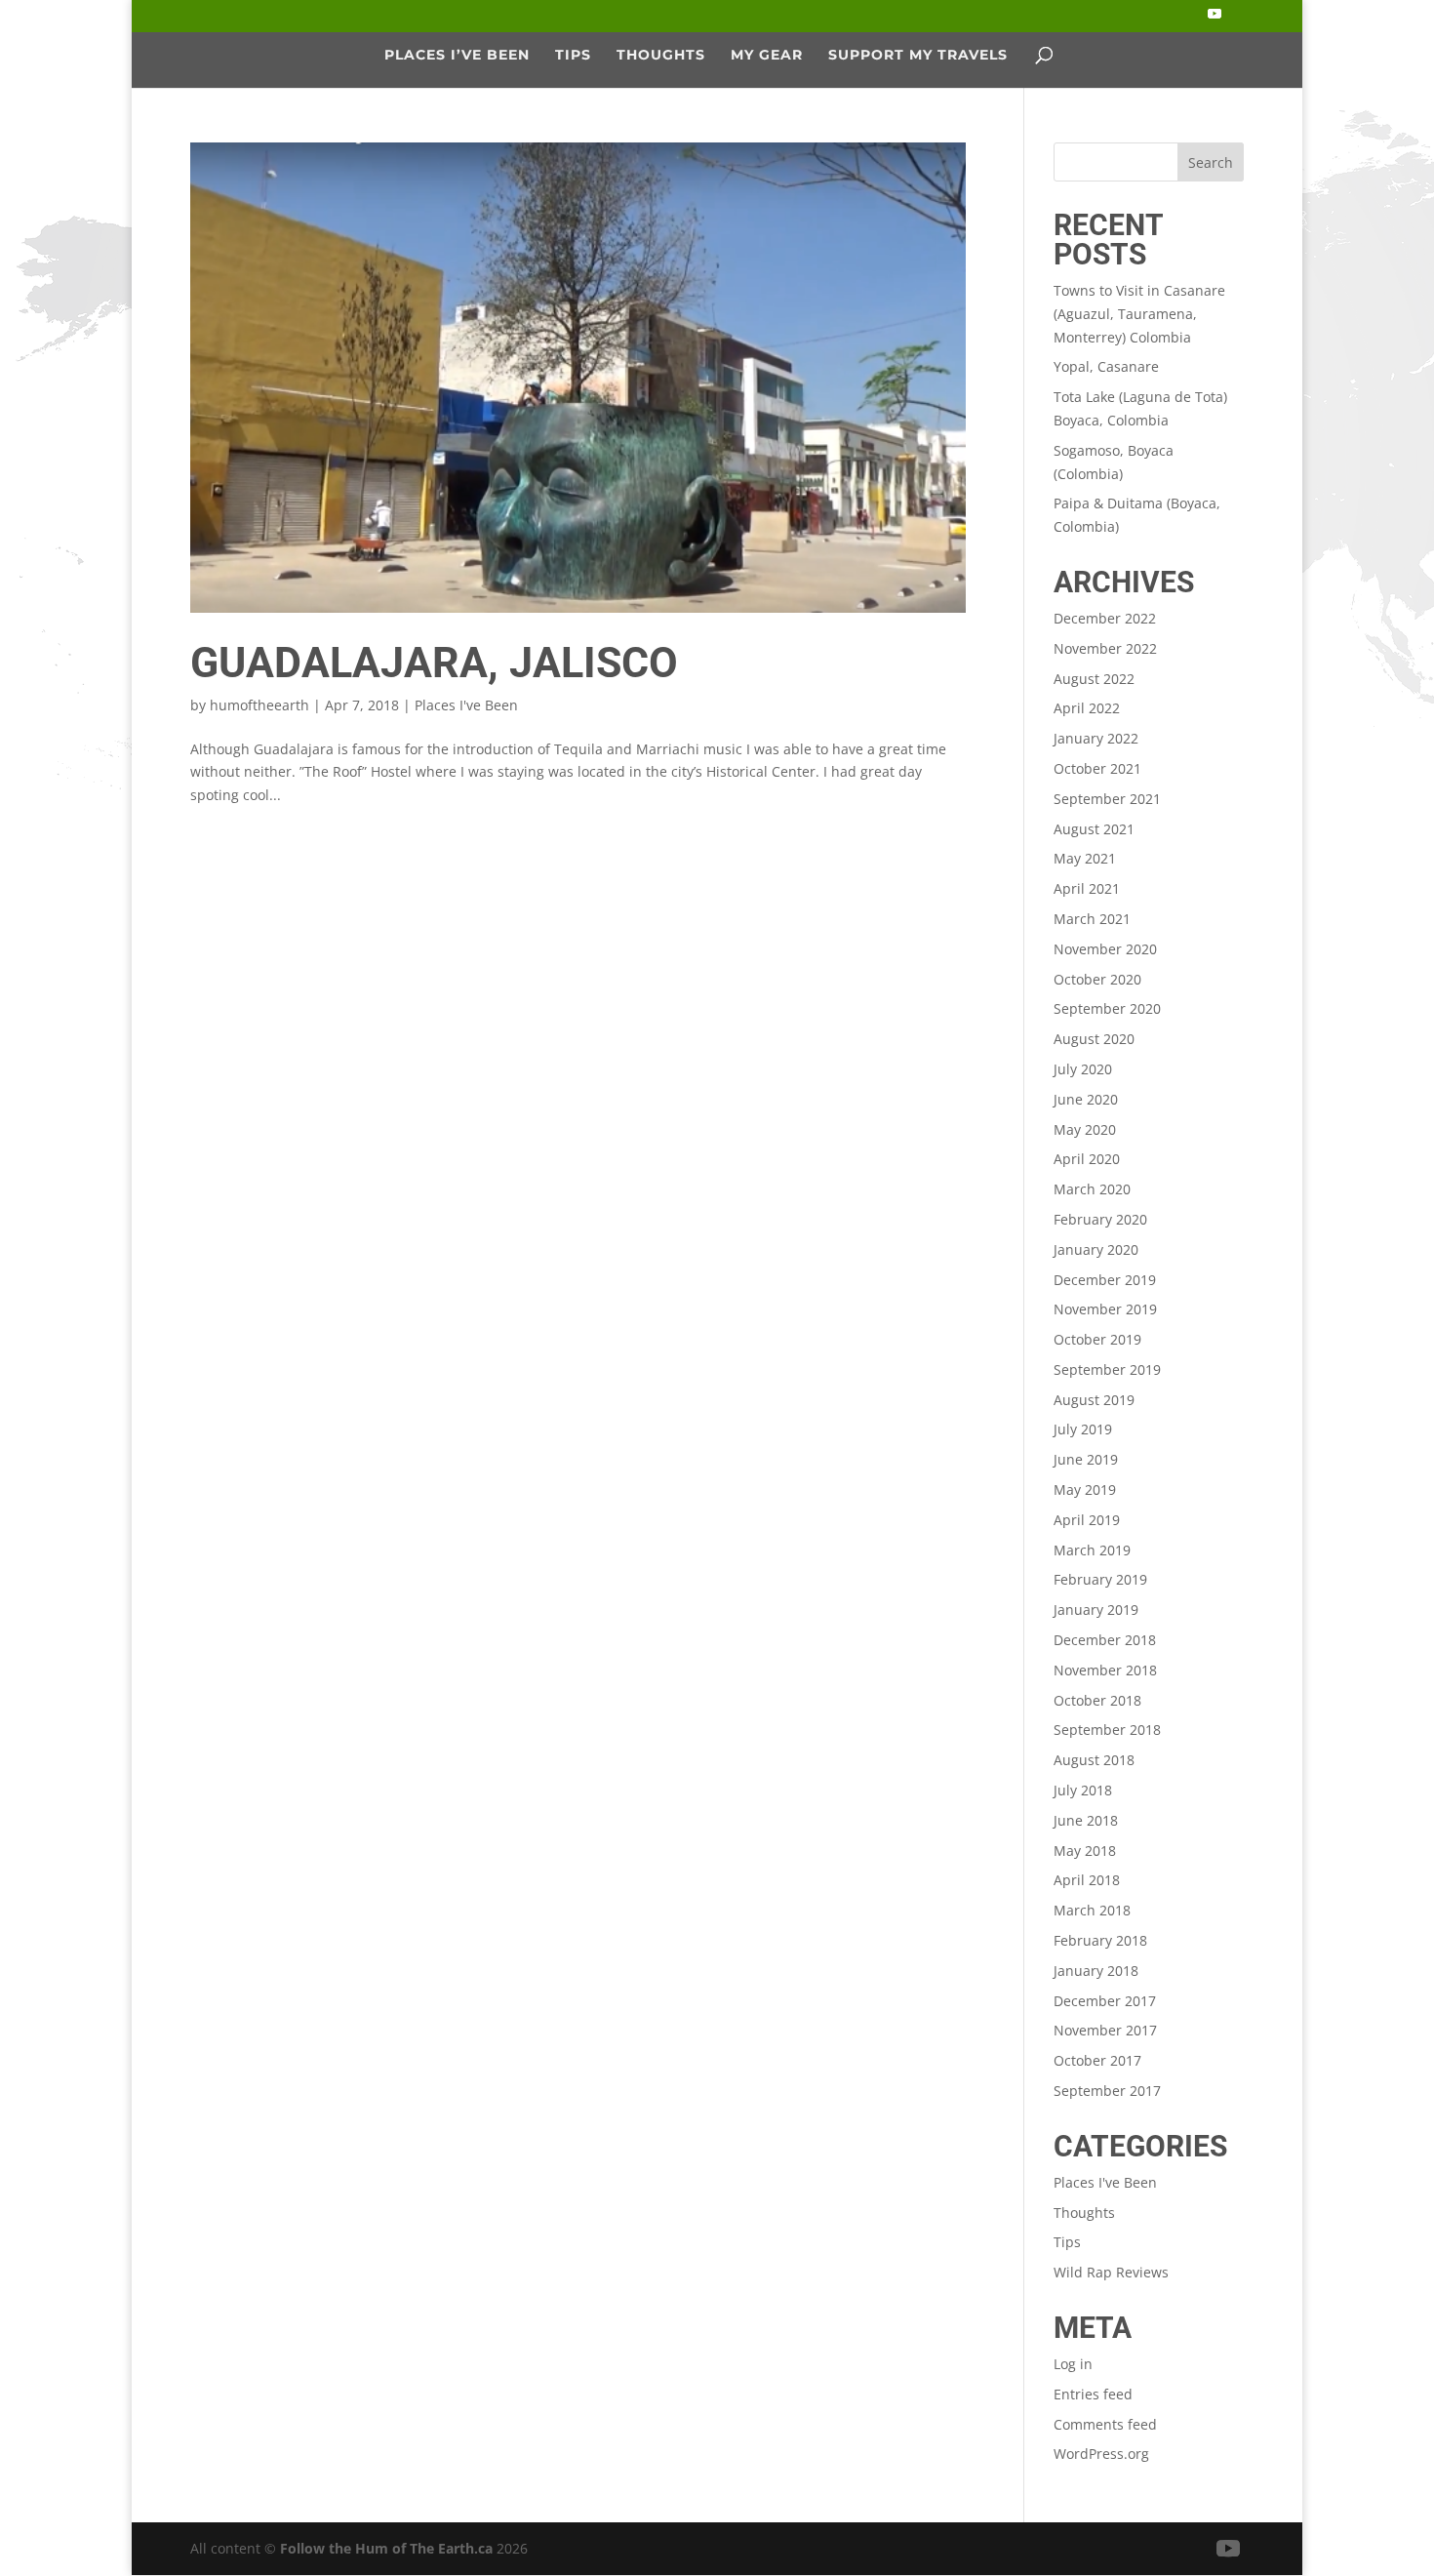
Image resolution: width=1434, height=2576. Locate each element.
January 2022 (1096, 738)
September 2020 (1107, 1008)
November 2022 (1105, 648)
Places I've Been (466, 705)
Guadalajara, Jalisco (434, 663)
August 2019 (1094, 1400)
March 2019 (1092, 1550)
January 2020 (1096, 1249)
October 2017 (1097, 2060)
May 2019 (1085, 1489)
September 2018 (1107, 1730)
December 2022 (1105, 618)
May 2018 (1085, 1851)
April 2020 (1087, 1159)
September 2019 (1107, 1369)
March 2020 (1092, 1189)
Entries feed (1093, 2394)
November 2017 (1105, 2030)
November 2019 (1105, 1309)
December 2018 (1105, 1640)
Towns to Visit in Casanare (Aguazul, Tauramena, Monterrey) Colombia (1139, 314)
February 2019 (1100, 1579)
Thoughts (661, 55)
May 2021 (1085, 858)
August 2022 (1094, 679)
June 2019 (1086, 1459)
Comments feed (1105, 2424)
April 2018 (1087, 1880)
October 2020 (1097, 979)
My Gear (767, 55)
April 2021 (1087, 888)
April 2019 (1087, 1520)
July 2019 (1083, 1429)
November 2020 (1105, 949)
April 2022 (1087, 708)
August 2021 (1094, 829)
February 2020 (1100, 1219)
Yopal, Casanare (1106, 366)
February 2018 (1100, 1940)
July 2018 (1083, 1790)
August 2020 (1094, 1039)
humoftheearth (259, 705)
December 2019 (1105, 1280)
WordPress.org (1101, 2454)
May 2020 (1085, 1129)
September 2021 (1107, 799)
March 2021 (1092, 919)
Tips (573, 55)
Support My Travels (918, 55)
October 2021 (1097, 768)
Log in (1073, 2364)
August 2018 (1094, 1760)
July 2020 (1083, 1069)
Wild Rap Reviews (1111, 2272)
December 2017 (1105, 2001)
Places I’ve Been (457, 55)
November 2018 (1105, 1670)
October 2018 (1097, 1700)
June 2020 (1086, 1099)
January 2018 (1096, 1971)
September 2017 (1107, 2091)
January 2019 (1096, 1610)
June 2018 (1086, 1820)
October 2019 (1097, 1339)
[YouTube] (1215, 20)
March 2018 (1092, 1910)
